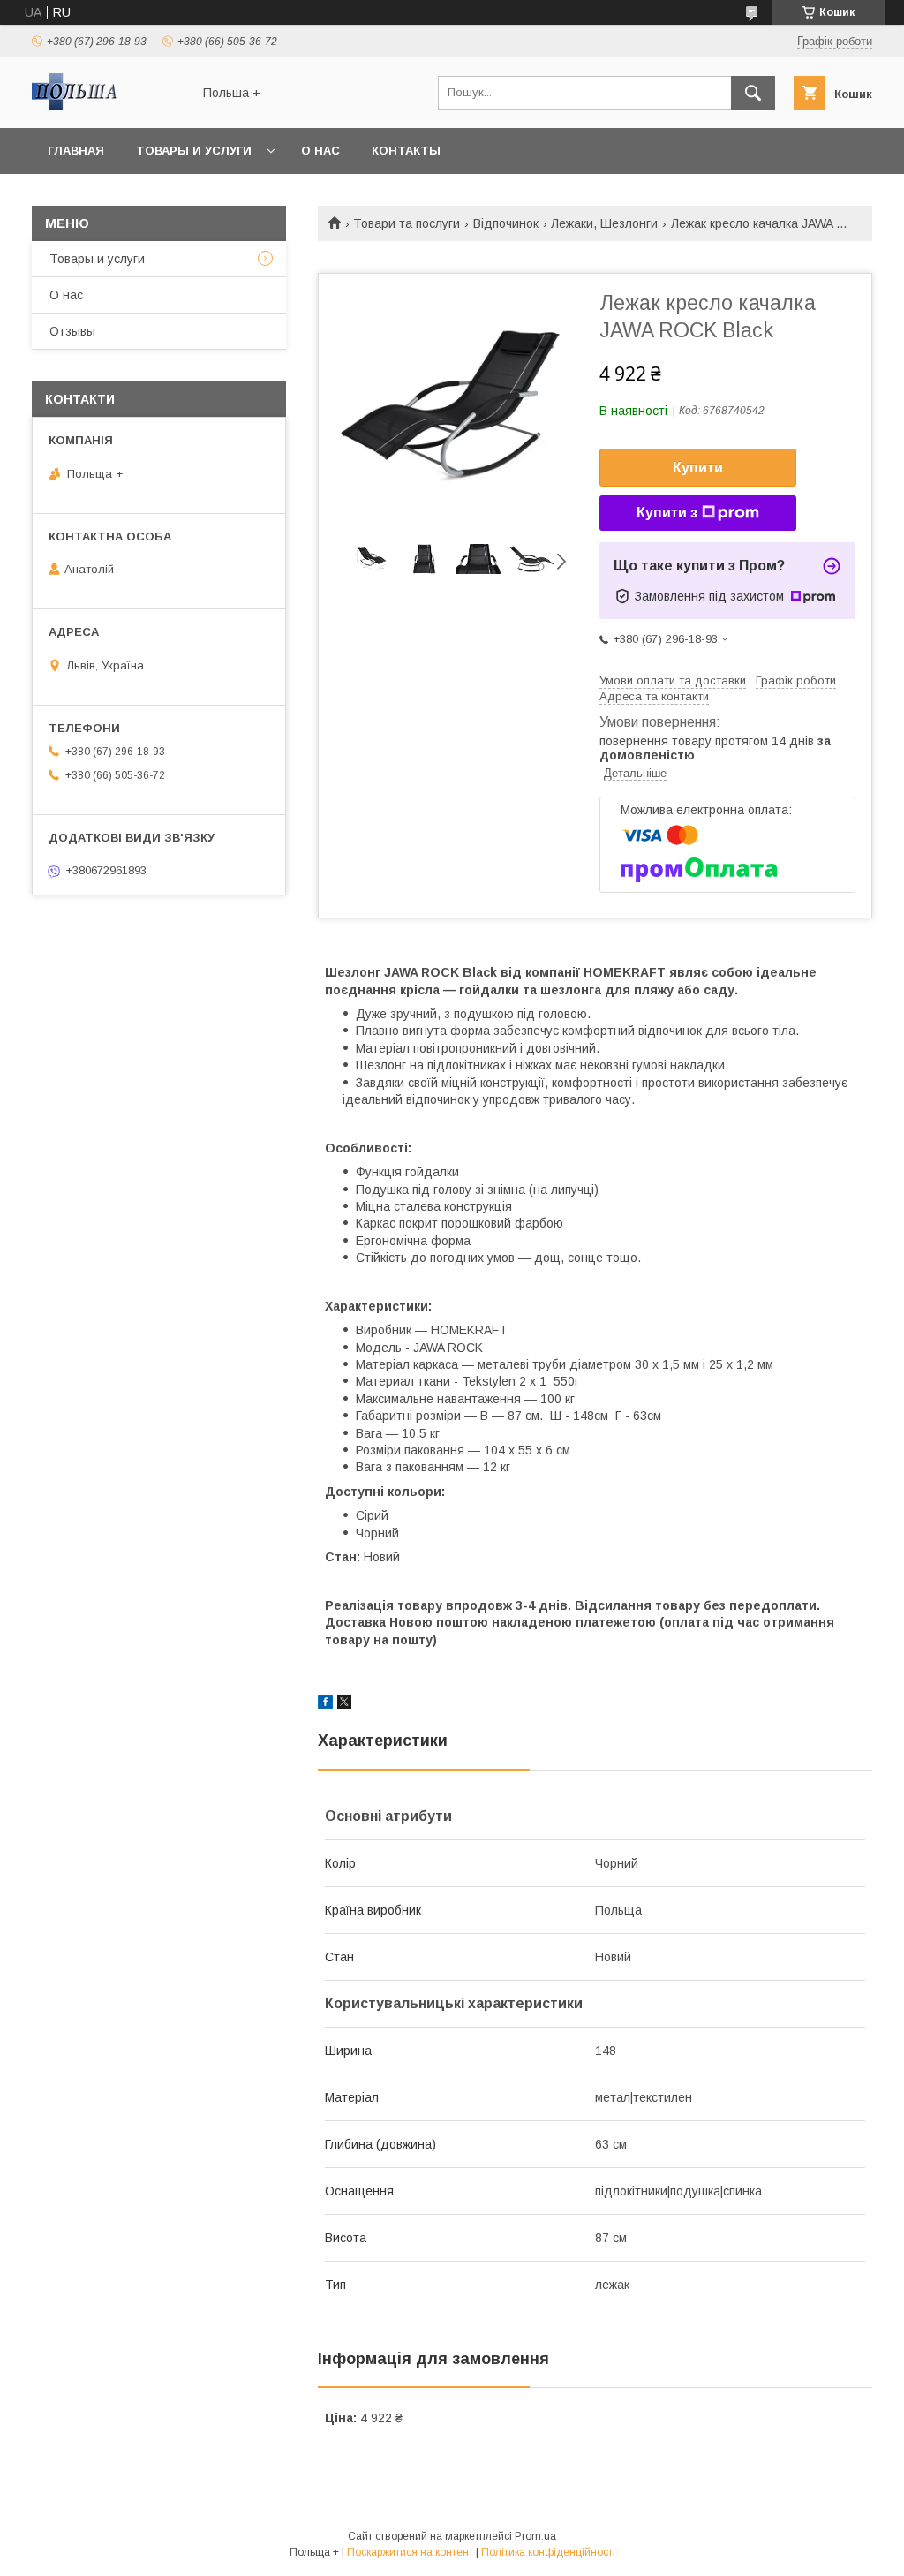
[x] (344, 1704)
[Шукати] (753, 93)
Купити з (667, 513)
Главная (76, 151)
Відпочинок (506, 223)
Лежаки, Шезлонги (604, 223)
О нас (320, 151)
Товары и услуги (194, 151)
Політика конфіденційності (548, 2552)
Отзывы (72, 331)
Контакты (406, 151)
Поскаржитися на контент (410, 2552)
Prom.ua (535, 2536)
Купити (698, 468)
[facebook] (325, 1704)
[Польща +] (107, 105)
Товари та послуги (407, 223)
